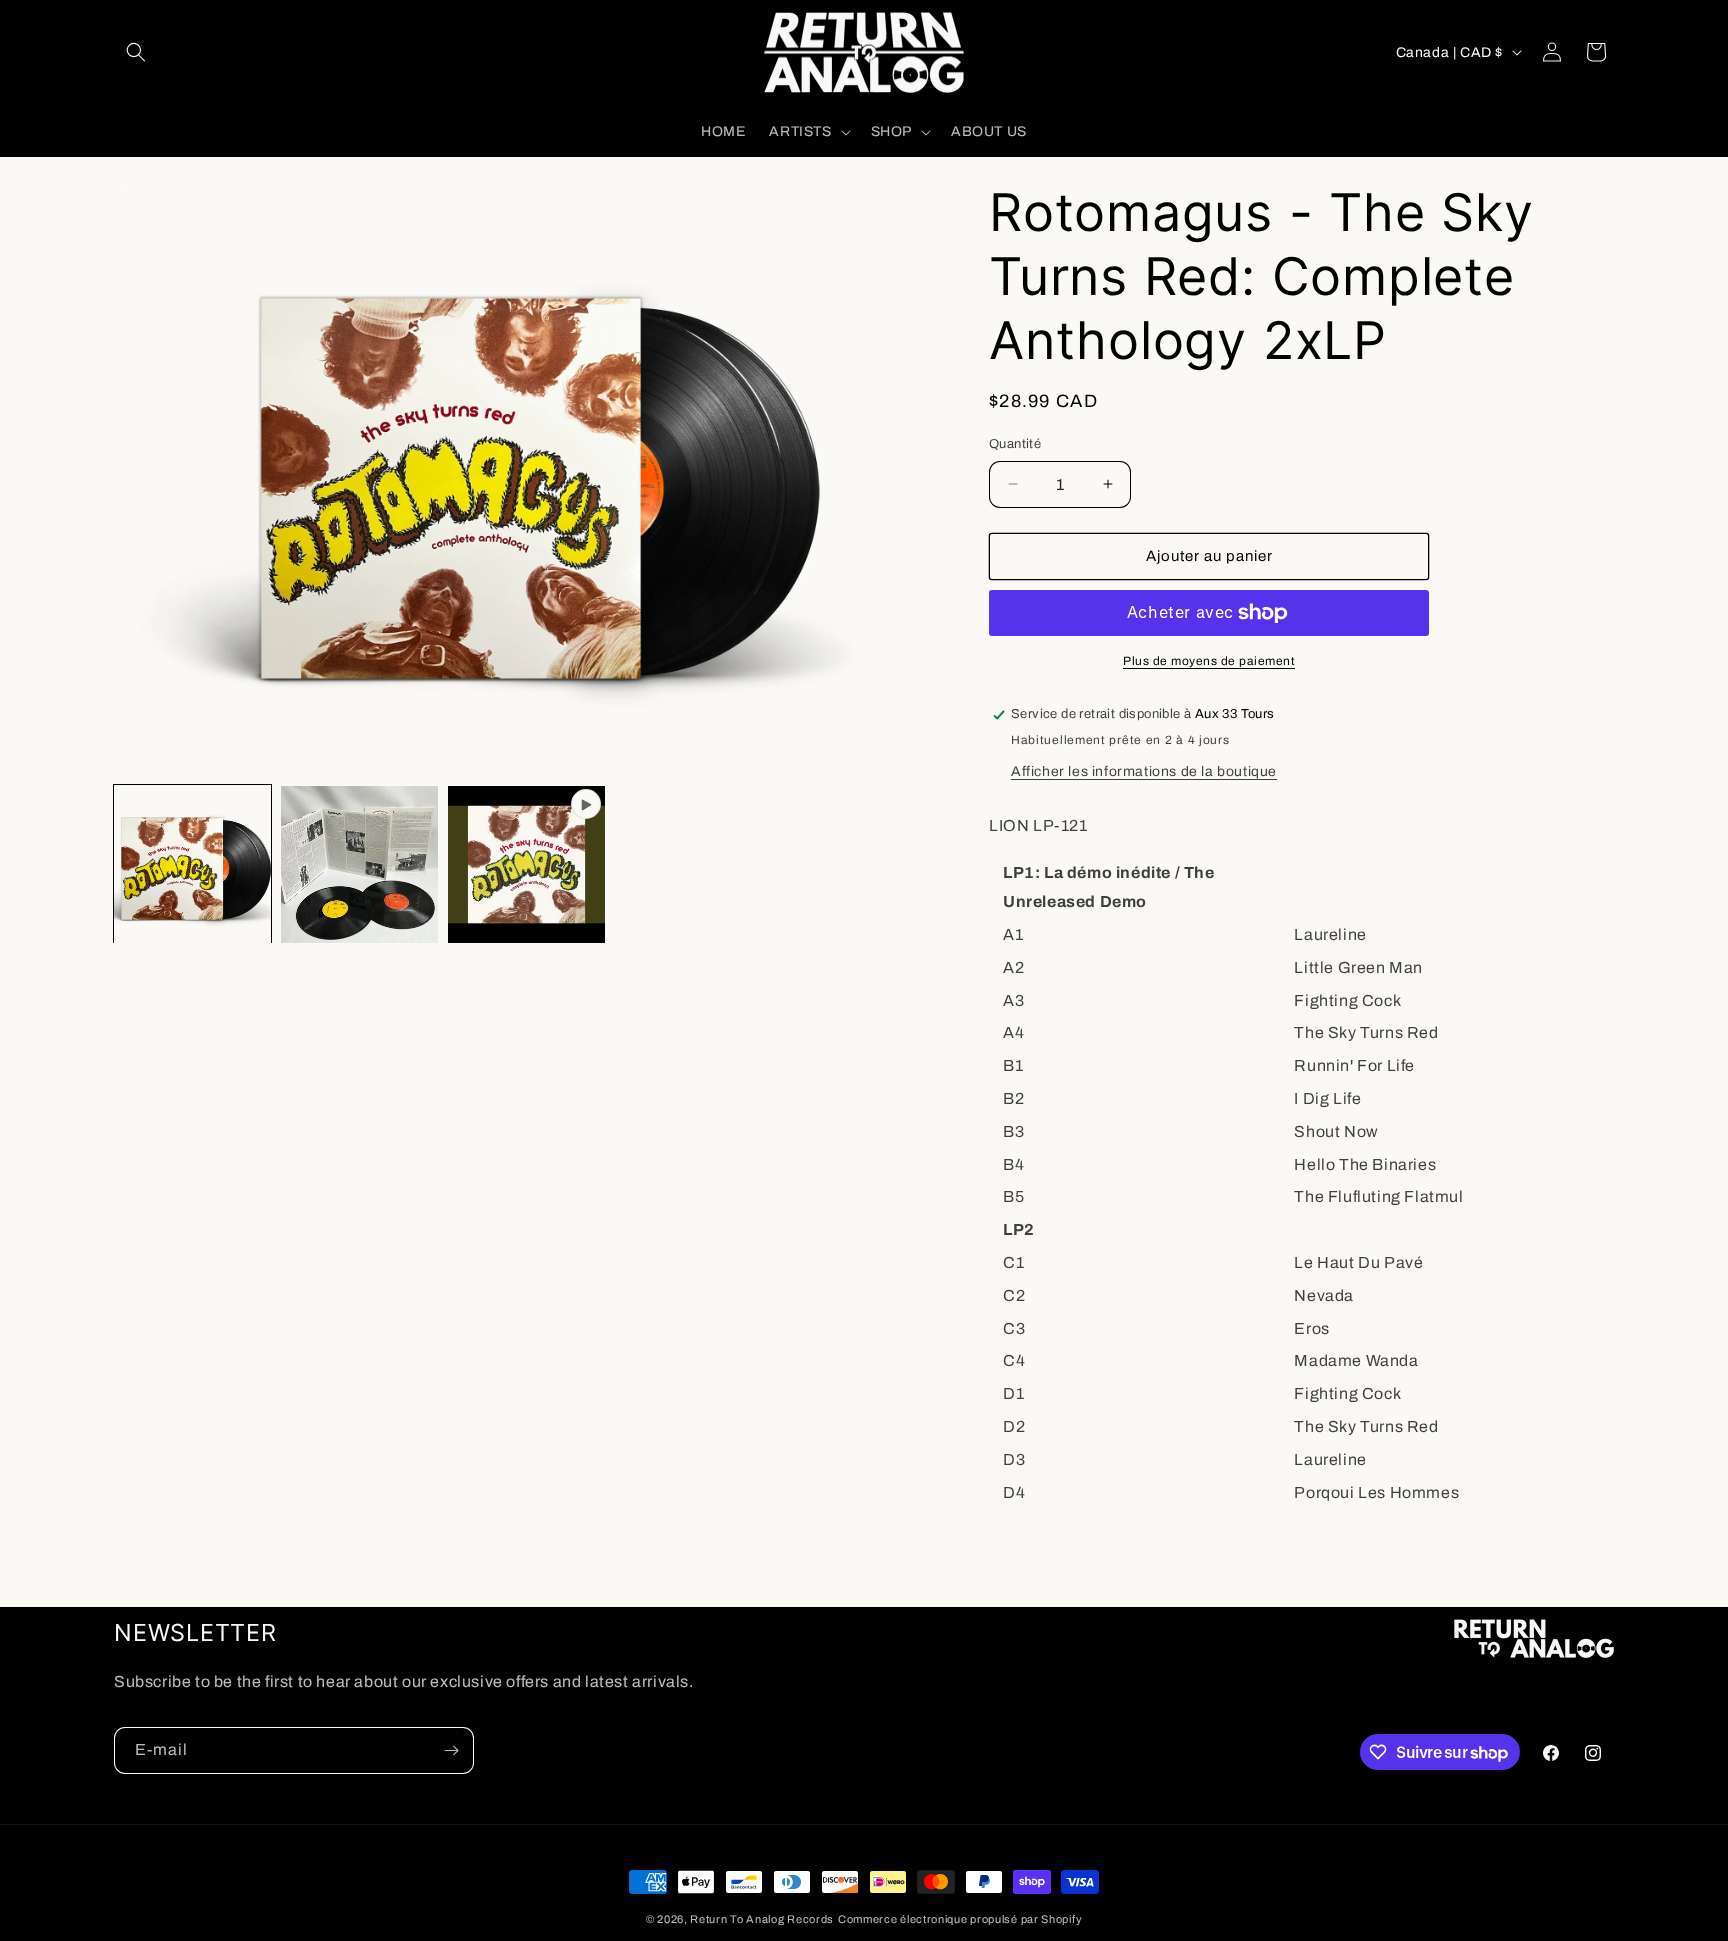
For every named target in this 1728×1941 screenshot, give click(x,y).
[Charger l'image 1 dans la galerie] (192, 864)
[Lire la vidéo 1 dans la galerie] (526, 864)
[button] (136, 52)
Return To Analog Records (762, 1919)
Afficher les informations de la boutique (1144, 771)
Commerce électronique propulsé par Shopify (960, 1919)
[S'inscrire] (451, 1750)
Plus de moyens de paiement (1209, 661)
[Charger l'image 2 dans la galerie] (359, 864)
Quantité (1015, 444)
